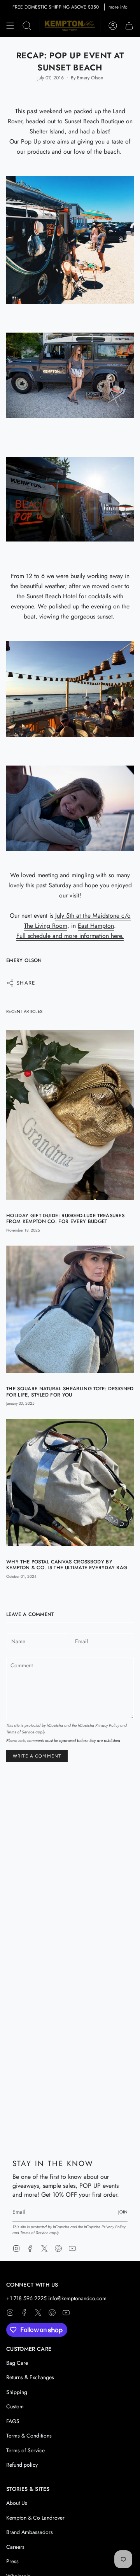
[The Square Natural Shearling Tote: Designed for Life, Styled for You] (70, 1310)
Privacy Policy (107, 1725)
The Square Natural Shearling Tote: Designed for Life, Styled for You (70, 1391)
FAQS (13, 2421)
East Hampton (96, 926)
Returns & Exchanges (30, 2377)
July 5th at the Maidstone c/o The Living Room (77, 921)
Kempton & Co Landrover (35, 2518)
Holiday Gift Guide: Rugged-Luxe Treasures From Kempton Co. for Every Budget (65, 1218)
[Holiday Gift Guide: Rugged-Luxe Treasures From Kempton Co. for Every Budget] (70, 1115)
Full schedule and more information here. (70, 936)
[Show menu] (10, 26)
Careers (15, 2547)
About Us (17, 2503)
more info (118, 7)
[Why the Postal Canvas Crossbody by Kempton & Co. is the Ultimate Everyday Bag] (70, 1483)
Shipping (17, 2392)
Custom (15, 2406)
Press (12, 2561)
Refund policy (22, 2465)
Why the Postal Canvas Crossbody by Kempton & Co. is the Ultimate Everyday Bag (67, 1565)
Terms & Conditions (29, 2436)
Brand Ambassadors (30, 2532)
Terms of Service (20, 1732)
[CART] (129, 26)
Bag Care (17, 2363)
